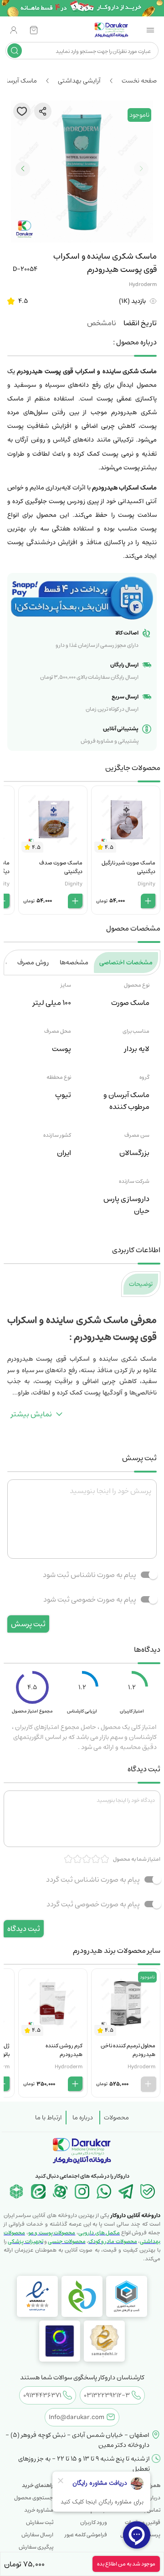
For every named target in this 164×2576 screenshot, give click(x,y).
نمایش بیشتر (31, 1414)
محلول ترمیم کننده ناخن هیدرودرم (128, 2050)
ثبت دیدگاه (24, 1929)
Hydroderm (143, 284)
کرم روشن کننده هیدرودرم (64, 2050)
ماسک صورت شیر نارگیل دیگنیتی (128, 867)
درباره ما (83, 2118)
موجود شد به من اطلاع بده (126, 2564)
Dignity (146, 884)
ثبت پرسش (28, 1624)
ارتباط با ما (49, 2118)
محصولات (116, 2118)
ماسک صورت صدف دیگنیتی (61, 867)
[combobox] (89, 51)
